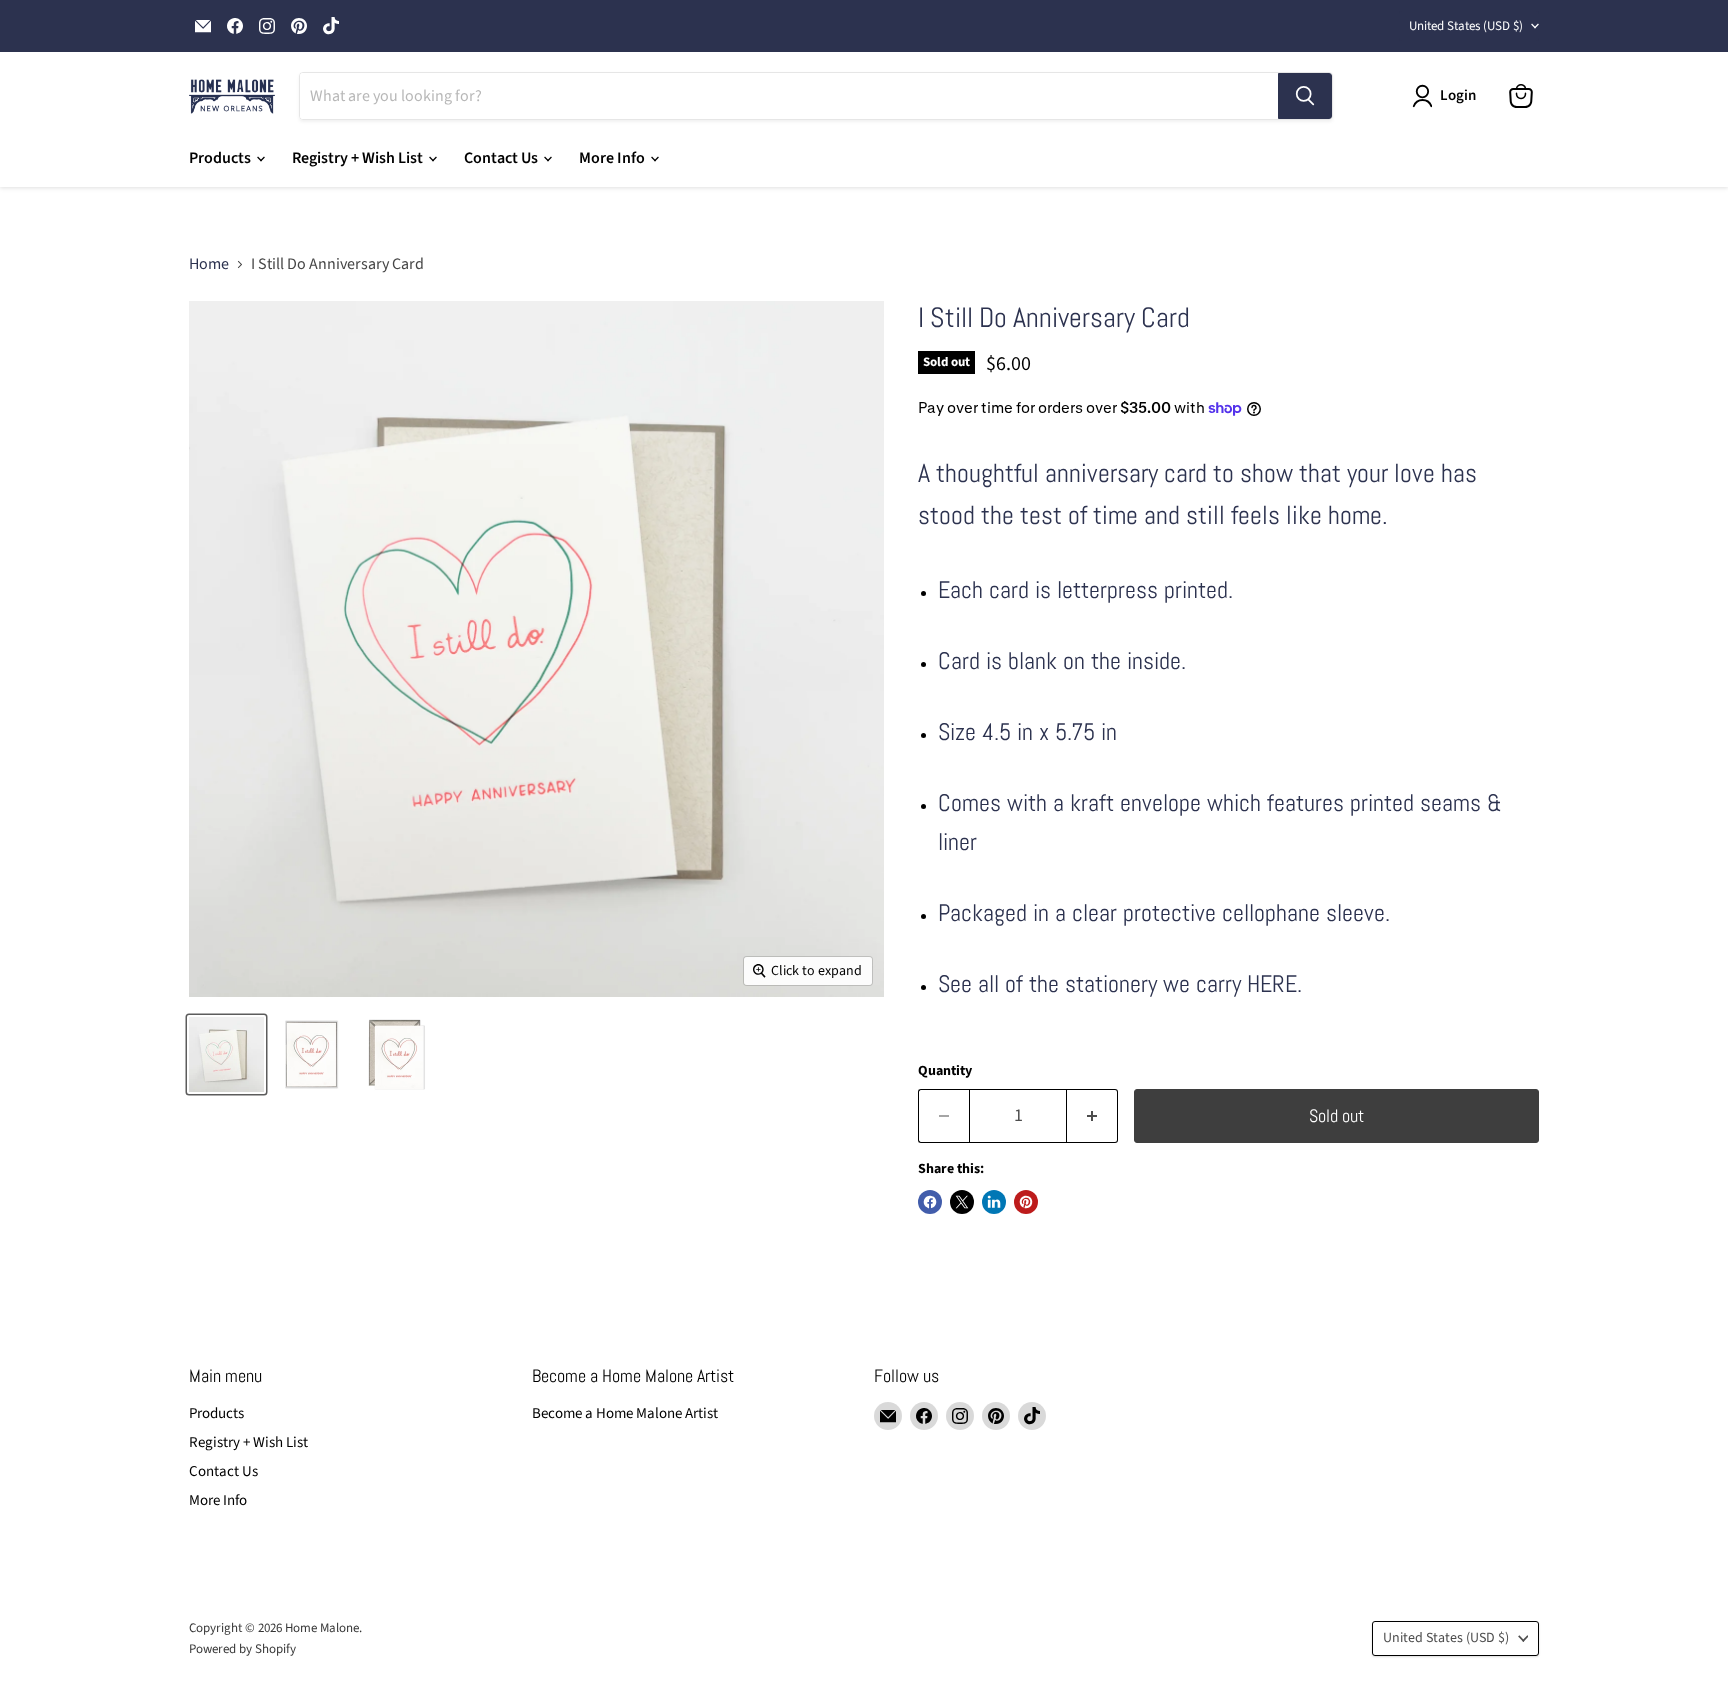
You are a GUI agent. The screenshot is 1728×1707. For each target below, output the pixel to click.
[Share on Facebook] (930, 1202)
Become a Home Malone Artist (625, 1413)
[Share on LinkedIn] (994, 1202)
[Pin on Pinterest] (1026, 1202)
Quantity (945, 1071)
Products (221, 158)
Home (209, 264)
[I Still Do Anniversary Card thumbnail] (226, 1054)
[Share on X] (962, 1202)
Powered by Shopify (242, 1649)
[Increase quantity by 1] (1092, 1116)
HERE (1272, 983)
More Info (613, 158)
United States (1466, 26)
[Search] (1305, 96)
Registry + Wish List (359, 158)
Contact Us (502, 158)
